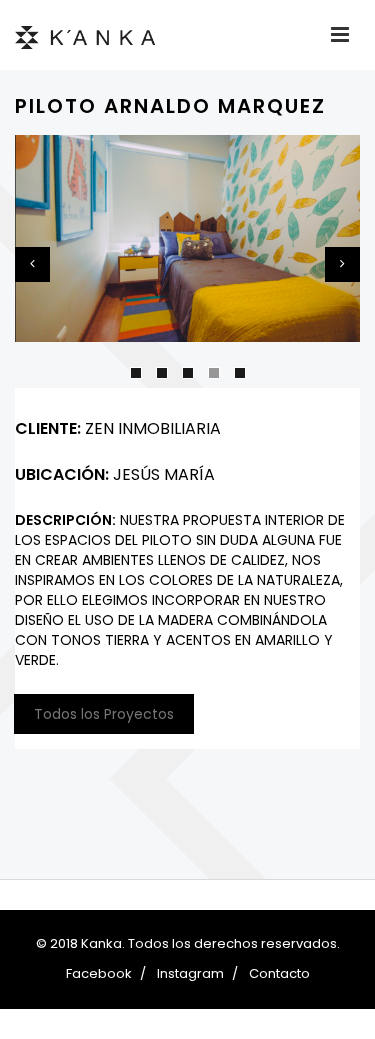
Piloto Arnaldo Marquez (170, 106)
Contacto (279, 973)
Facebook (99, 973)
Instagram (190, 973)
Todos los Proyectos (104, 714)
